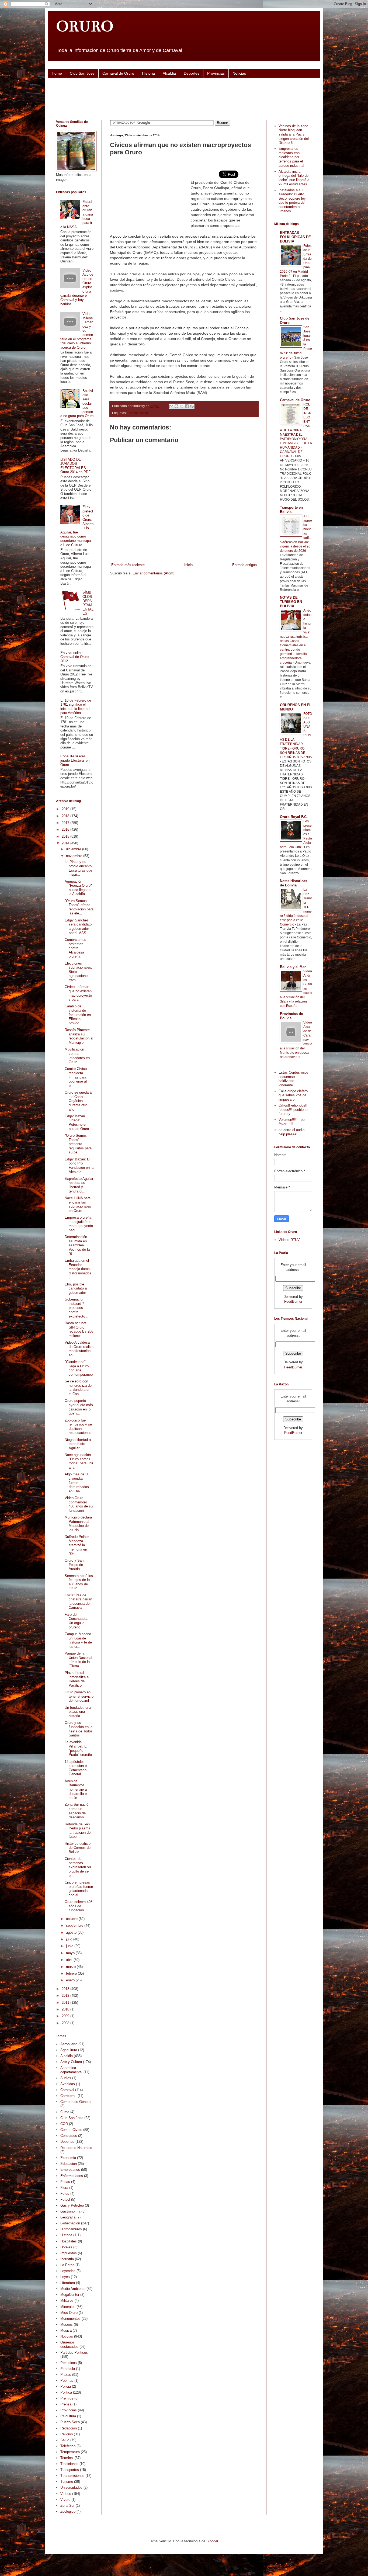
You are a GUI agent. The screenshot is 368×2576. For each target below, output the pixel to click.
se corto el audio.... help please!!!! (294, 1132)
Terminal (67, 2458)
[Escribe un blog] (176, 406)
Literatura (68, 2283)
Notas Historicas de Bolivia (294, 883)
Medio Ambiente (73, 2289)
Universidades (71, 2487)
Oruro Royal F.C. (294, 817)
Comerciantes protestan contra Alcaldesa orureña (75, 948)
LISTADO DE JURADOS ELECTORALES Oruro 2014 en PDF (75, 466)
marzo (71, 1967)
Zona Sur (67, 2506)
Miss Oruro (69, 2313)
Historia (148, 73)
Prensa (66, 2404)
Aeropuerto (69, 2044)
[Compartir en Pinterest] (192, 406)
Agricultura (69, 2050)
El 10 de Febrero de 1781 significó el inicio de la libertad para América (76, 707)
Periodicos (69, 2363)
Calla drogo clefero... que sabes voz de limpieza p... (295, 1095)
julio (70, 1939)
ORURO (85, 26)
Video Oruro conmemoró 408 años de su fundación (79, 1504)
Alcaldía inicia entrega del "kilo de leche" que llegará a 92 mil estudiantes (294, 178)
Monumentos (70, 2319)
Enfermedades (72, 2176)
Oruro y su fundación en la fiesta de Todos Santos (79, 1729)
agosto (72, 1932)
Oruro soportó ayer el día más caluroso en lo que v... (79, 1407)
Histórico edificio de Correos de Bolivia (78, 1848)
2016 (66, 829)
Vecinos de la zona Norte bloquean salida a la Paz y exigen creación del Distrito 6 (294, 134)
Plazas (66, 2375)
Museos (67, 2324)
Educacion (69, 2164)
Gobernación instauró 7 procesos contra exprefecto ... (77, 1308)
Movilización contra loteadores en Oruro (77, 1056)
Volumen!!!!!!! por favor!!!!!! (292, 1122)
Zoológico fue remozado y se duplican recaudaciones (78, 1427)
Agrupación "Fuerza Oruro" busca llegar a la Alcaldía (78, 888)
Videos (66, 2494)
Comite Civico (138, 413)
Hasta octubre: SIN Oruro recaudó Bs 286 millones (79, 1329)
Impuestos (69, 2253)
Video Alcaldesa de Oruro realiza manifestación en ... (79, 1349)
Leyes (65, 2277)
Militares (67, 2301)
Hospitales (69, 2241)
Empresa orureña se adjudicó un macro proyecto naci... (79, 1224)
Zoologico (68, 2511)
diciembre (74, 849)
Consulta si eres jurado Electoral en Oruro (75, 760)
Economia (68, 2158)
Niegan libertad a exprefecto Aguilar (78, 1444)
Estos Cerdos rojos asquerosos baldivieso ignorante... (294, 1079)
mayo (71, 1953)
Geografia (68, 2217)
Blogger (212, 2541)
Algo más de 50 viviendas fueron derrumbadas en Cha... (77, 1483)
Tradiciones (69, 2464)
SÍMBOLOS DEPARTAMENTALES (88, 603)
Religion (67, 2434)
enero (71, 1980)
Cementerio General (76, 2102)
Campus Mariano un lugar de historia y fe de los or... (78, 1640)
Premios (67, 2398)
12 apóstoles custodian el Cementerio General (76, 1768)
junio (70, 1946)
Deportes (192, 73)
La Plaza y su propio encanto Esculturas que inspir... (78, 868)
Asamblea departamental (71, 2070)
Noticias (239, 73)
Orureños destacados (69, 2344)
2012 (66, 1996)
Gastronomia (70, 2211)
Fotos (65, 2194)
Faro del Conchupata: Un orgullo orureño (77, 1621)
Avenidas (68, 2084)
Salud (65, 2440)
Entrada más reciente (128, 565)
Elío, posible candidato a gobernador (76, 1288)
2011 (66, 2003)
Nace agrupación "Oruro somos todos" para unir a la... (79, 1461)
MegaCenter (70, 2295)
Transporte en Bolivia (291, 510)
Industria (67, 2259)
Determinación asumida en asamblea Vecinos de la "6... (77, 1245)
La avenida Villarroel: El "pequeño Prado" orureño (78, 1748)
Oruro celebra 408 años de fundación (79, 1906)
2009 (66, 2016)
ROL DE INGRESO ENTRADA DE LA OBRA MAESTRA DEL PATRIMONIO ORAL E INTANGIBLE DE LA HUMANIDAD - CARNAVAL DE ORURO (296, 430)
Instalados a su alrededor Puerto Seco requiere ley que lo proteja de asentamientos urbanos (292, 201)
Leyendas (68, 2271)
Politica (66, 2392)
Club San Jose (82, 73)
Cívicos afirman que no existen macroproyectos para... (78, 993)
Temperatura (70, 2452)
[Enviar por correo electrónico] (171, 406)
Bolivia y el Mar (293, 967)
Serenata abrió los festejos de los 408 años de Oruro (79, 1582)
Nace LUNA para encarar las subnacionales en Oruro (78, 1204)
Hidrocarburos (71, 2229)
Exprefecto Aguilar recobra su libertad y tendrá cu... (79, 1185)
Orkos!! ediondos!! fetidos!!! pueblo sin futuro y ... (294, 1110)
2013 (66, 1989)
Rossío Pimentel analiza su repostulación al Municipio (79, 1036)
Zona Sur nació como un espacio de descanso (77, 1811)
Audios (66, 2078)
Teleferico (68, 2446)
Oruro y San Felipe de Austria (74, 1565)
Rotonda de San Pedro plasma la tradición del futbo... (78, 1830)
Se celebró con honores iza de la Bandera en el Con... (78, 1388)
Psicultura (68, 2416)
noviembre (75, 856)
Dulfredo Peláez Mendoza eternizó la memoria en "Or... (77, 1545)
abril (70, 1960)
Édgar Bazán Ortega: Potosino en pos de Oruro (77, 1122)
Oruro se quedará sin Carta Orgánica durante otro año (78, 1101)
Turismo (67, 2482)
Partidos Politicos (74, 2353)
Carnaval (67, 2090)
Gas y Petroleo (72, 2205)
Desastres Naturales (76, 2148)
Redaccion (69, 2428)
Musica (66, 2330)
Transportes (70, 2470)
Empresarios (70, 2170)
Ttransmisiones (72, 2476)
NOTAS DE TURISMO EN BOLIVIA (291, 602)
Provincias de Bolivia (291, 1016)
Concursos (69, 2136)
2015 (66, 836)
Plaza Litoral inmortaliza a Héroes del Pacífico (77, 1679)
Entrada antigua (244, 565)
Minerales (68, 2307)
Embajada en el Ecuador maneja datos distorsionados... (79, 1269)
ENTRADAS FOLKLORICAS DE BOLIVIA (295, 237)
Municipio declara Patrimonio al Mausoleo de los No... (78, 1524)
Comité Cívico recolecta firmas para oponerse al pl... (76, 1077)
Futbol (65, 2199)
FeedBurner (293, 1301)
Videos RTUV (289, 1240)
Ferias (65, 2182)
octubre (72, 1919)
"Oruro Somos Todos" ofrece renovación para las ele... (79, 907)
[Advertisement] (184, 98)
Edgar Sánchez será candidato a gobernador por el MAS (78, 927)
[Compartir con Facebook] (187, 406)
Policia (66, 2386)
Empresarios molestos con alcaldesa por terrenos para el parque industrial (291, 157)
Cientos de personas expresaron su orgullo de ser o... (78, 1867)
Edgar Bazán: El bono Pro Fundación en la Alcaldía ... (79, 1166)
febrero (72, 1973)
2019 (66, 809)
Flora (64, 2188)
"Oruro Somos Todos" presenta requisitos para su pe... (78, 1144)
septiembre (75, 1925)
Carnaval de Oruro (118, 73)
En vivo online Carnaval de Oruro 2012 (74, 657)
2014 (66, 843)
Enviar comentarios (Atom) (153, 573)
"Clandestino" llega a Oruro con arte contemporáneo (79, 1368)
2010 (66, 2009)
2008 (66, 2023)
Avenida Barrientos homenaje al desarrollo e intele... (76, 1789)
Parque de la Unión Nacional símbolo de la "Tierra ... (78, 1660)
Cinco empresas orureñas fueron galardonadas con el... (79, 1889)
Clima (65, 2112)
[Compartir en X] (182, 406)
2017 (66, 823)
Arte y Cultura (71, 2062)
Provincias (216, 73)
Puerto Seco (70, 2422)
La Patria (67, 2265)
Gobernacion (70, 2223)
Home (57, 73)
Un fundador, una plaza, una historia (78, 1712)
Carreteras (68, 2096)
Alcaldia (169, 73)
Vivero (65, 2500)
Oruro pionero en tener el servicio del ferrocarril (79, 1696)
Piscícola (68, 2369)
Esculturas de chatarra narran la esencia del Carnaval (78, 1601)
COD (64, 2124)
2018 (66, 816)
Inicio (188, 565)
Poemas (67, 2381)
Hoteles (66, 2247)
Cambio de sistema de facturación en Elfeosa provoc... (78, 1015)
